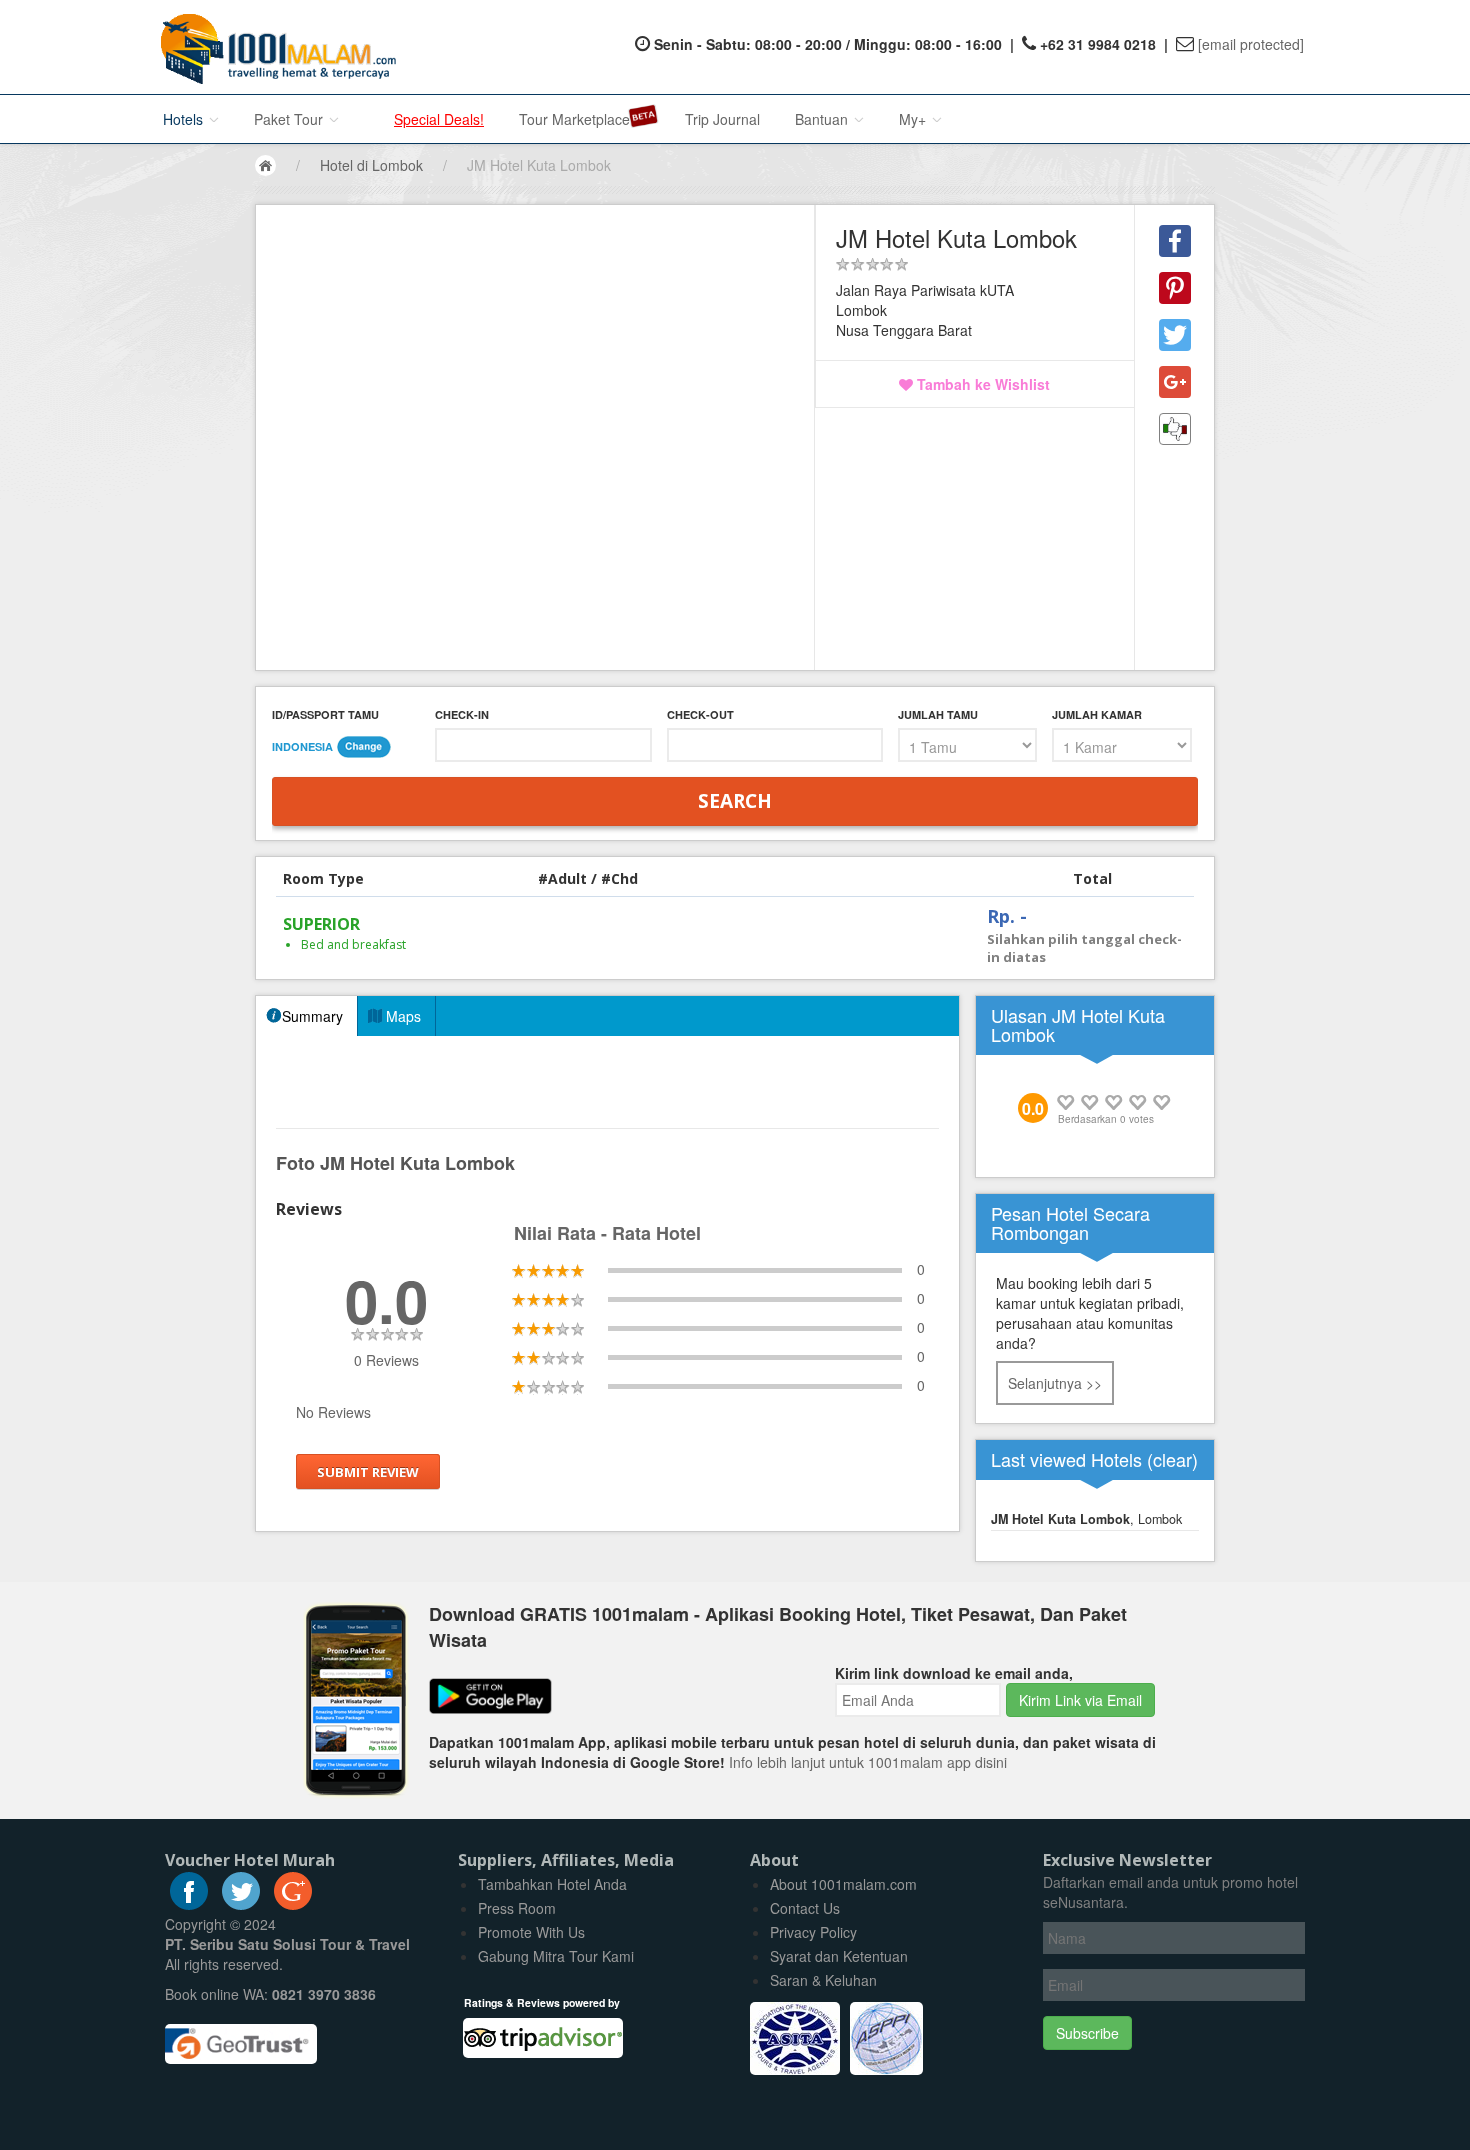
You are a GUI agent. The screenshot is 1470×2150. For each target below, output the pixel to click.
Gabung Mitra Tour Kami (556, 1956)
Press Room (517, 1908)
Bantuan (823, 119)
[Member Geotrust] (241, 2036)
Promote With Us (531, 1932)
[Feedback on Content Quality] (1175, 429)
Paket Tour (290, 119)
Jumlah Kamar (1097, 714)
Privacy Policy (813, 1932)
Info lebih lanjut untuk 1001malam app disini (868, 1762)
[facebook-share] (1175, 241)
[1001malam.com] (273, 47)
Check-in (462, 714)
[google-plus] (293, 1904)
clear (1172, 1459)
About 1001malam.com (843, 1884)
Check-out (700, 714)
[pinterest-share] (1175, 288)
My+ (914, 119)
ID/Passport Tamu (325, 714)
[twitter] (241, 1904)
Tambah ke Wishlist (981, 384)
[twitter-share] (1175, 335)
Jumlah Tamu (938, 714)
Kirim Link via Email (1080, 1700)
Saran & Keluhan (823, 1980)
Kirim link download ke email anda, (954, 1673)
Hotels (185, 119)
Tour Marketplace (574, 119)
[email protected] (1251, 44)
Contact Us (805, 1908)
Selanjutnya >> (1055, 1383)
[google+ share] (1175, 382)
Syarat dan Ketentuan (839, 1956)
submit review (368, 1471)
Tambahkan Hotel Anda (552, 1884)
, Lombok (1086, 1519)
